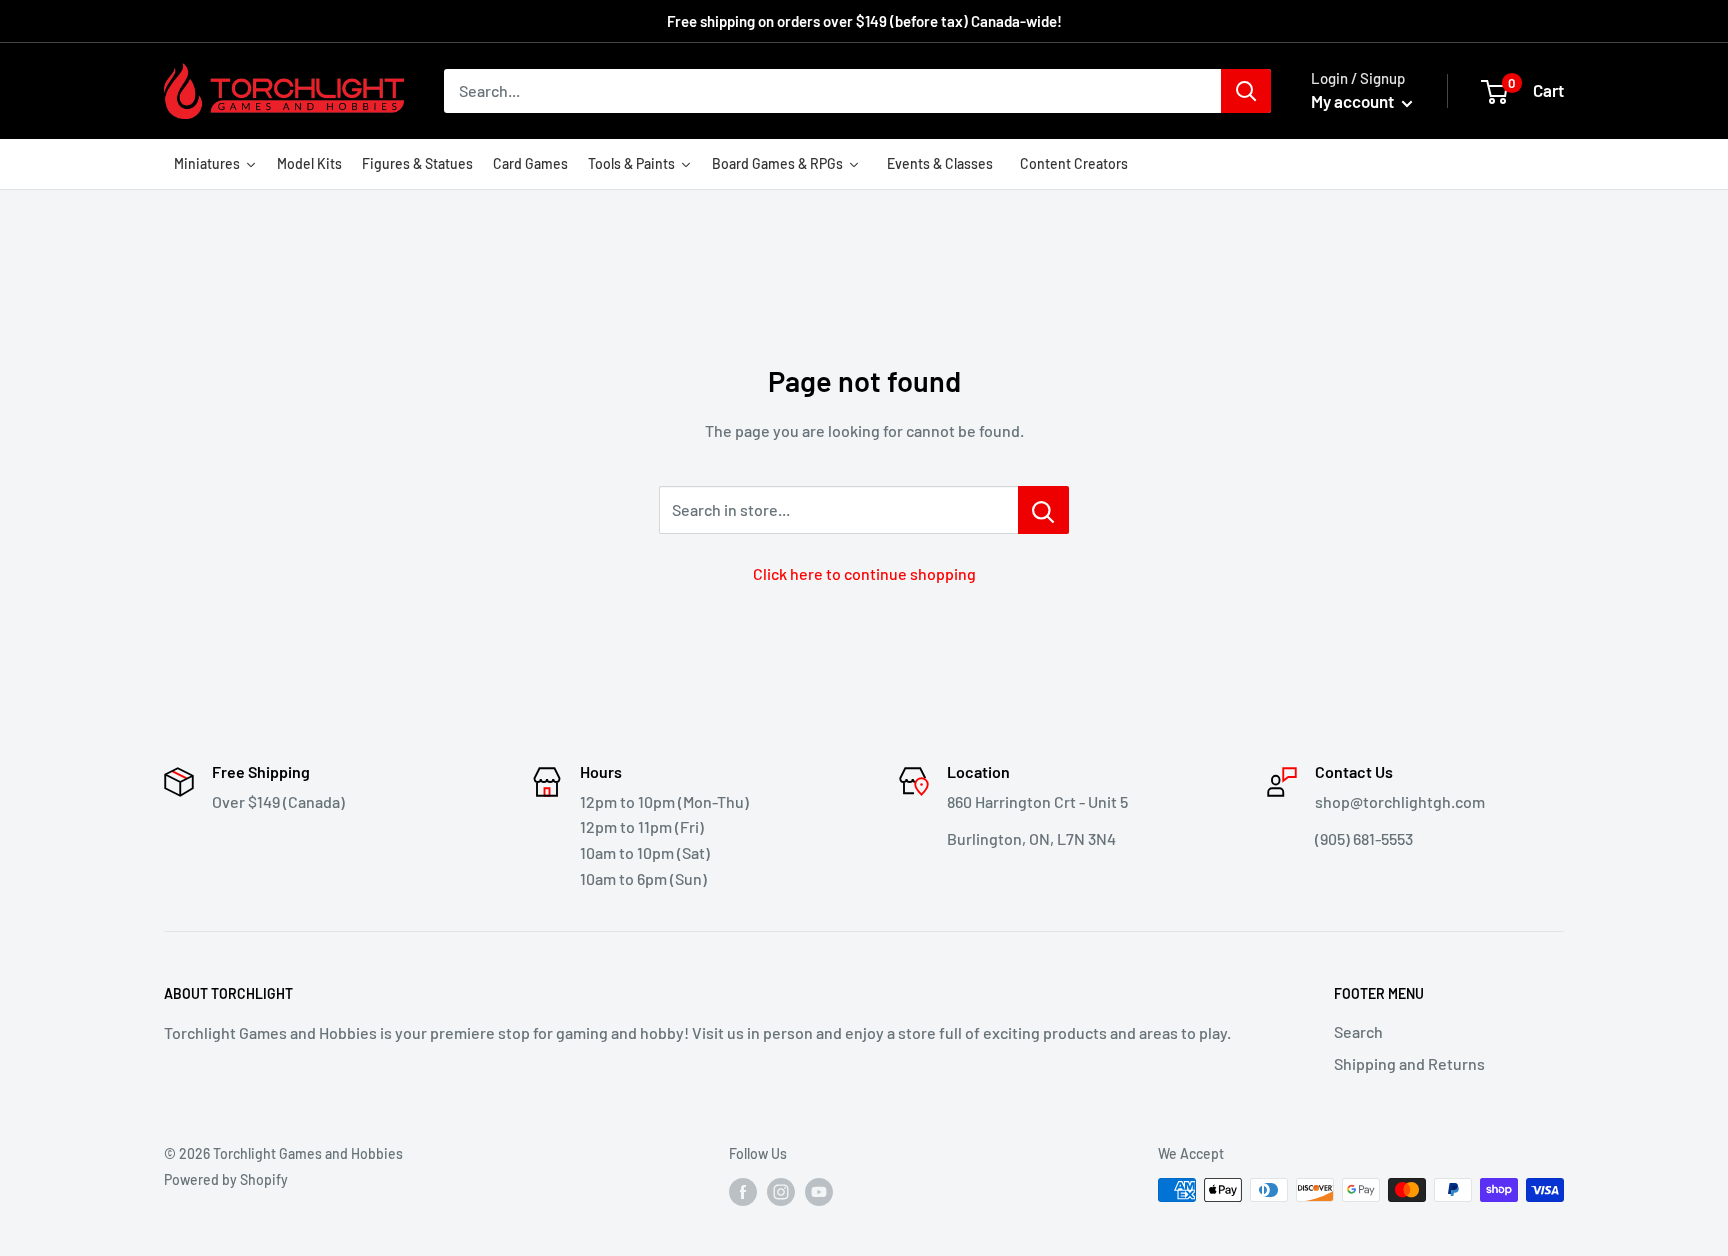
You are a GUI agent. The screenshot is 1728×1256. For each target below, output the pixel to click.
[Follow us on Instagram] (781, 1192)
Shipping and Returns (1409, 1063)
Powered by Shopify (226, 1179)
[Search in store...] (1043, 510)
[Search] (1246, 91)
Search (1358, 1031)
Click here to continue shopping (864, 573)
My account (1354, 101)
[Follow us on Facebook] (743, 1192)
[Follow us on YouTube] (819, 1192)
